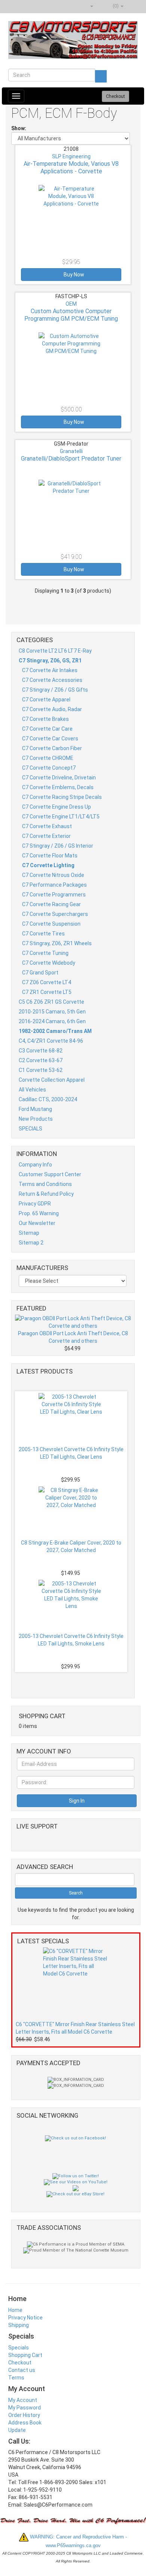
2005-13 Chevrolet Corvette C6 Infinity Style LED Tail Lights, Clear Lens (71, 1453)
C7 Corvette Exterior (46, 836)
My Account (23, 2400)
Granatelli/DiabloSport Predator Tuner (71, 459)
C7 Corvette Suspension (51, 924)
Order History (24, 2415)
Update (17, 2430)
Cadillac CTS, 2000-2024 (48, 1099)
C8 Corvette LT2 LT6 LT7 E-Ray (55, 651)
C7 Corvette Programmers (54, 895)
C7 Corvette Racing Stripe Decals (62, 797)
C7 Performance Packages (54, 885)
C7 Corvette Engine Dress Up (57, 807)
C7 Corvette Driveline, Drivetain (59, 778)
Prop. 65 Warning (39, 1213)
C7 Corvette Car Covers (50, 739)
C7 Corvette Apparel (46, 700)
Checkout (20, 2363)
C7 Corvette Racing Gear (51, 904)
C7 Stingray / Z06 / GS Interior (58, 846)
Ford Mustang (35, 1109)
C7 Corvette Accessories (52, 680)
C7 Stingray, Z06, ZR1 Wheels (57, 943)
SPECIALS (31, 1129)
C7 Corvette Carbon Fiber (52, 748)
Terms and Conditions (45, 1184)
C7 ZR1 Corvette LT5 (47, 992)
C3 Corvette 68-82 (41, 1051)
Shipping (19, 2325)
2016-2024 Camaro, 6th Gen (52, 1021)
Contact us (22, 2370)
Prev (74, 1383)
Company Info (35, 1165)
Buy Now (73, 275)
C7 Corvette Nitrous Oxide (53, 875)
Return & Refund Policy (46, 1194)
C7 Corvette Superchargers (55, 914)
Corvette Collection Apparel (52, 1080)
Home (15, 2310)
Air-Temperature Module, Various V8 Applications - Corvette (71, 167)
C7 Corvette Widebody (49, 963)
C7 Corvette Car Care (47, 729)
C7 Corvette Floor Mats (50, 856)
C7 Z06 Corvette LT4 (47, 982)
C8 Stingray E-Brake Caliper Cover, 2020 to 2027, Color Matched (71, 1546)
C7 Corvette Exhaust (47, 826)
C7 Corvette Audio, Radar (52, 709)
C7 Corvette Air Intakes (50, 670)
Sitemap (29, 1233)
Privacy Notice (25, 2318)
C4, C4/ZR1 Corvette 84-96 (51, 1041)
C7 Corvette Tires (43, 934)
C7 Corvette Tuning (45, 953)
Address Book (25, 2423)
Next (73, 1681)
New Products (36, 1119)
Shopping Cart (25, 2355)
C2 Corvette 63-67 (41, 1060)
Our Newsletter (37, 1223)
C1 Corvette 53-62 (41, 1070)
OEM (71, 304)
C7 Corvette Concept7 (49, 768)
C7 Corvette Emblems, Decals (58, 787)
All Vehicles (32, 1090)
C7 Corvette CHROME (48, 758)
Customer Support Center (50, 1174)
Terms (16, 2378)
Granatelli (71, 451)
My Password (25, 2408)
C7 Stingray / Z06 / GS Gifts (55, 690)
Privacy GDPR (35, 1204)
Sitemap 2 (31, 1243)
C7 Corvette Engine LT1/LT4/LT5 (61, 817)
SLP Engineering (71, 156)
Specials (19, 2348)
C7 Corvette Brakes (45, 719)
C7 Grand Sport (40, 973)
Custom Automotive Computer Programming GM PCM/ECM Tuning (71, 315)
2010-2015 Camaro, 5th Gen (52, 1012)
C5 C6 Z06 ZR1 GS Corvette (51, 1002)
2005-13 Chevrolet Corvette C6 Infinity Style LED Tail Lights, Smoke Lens (71, 1640)
